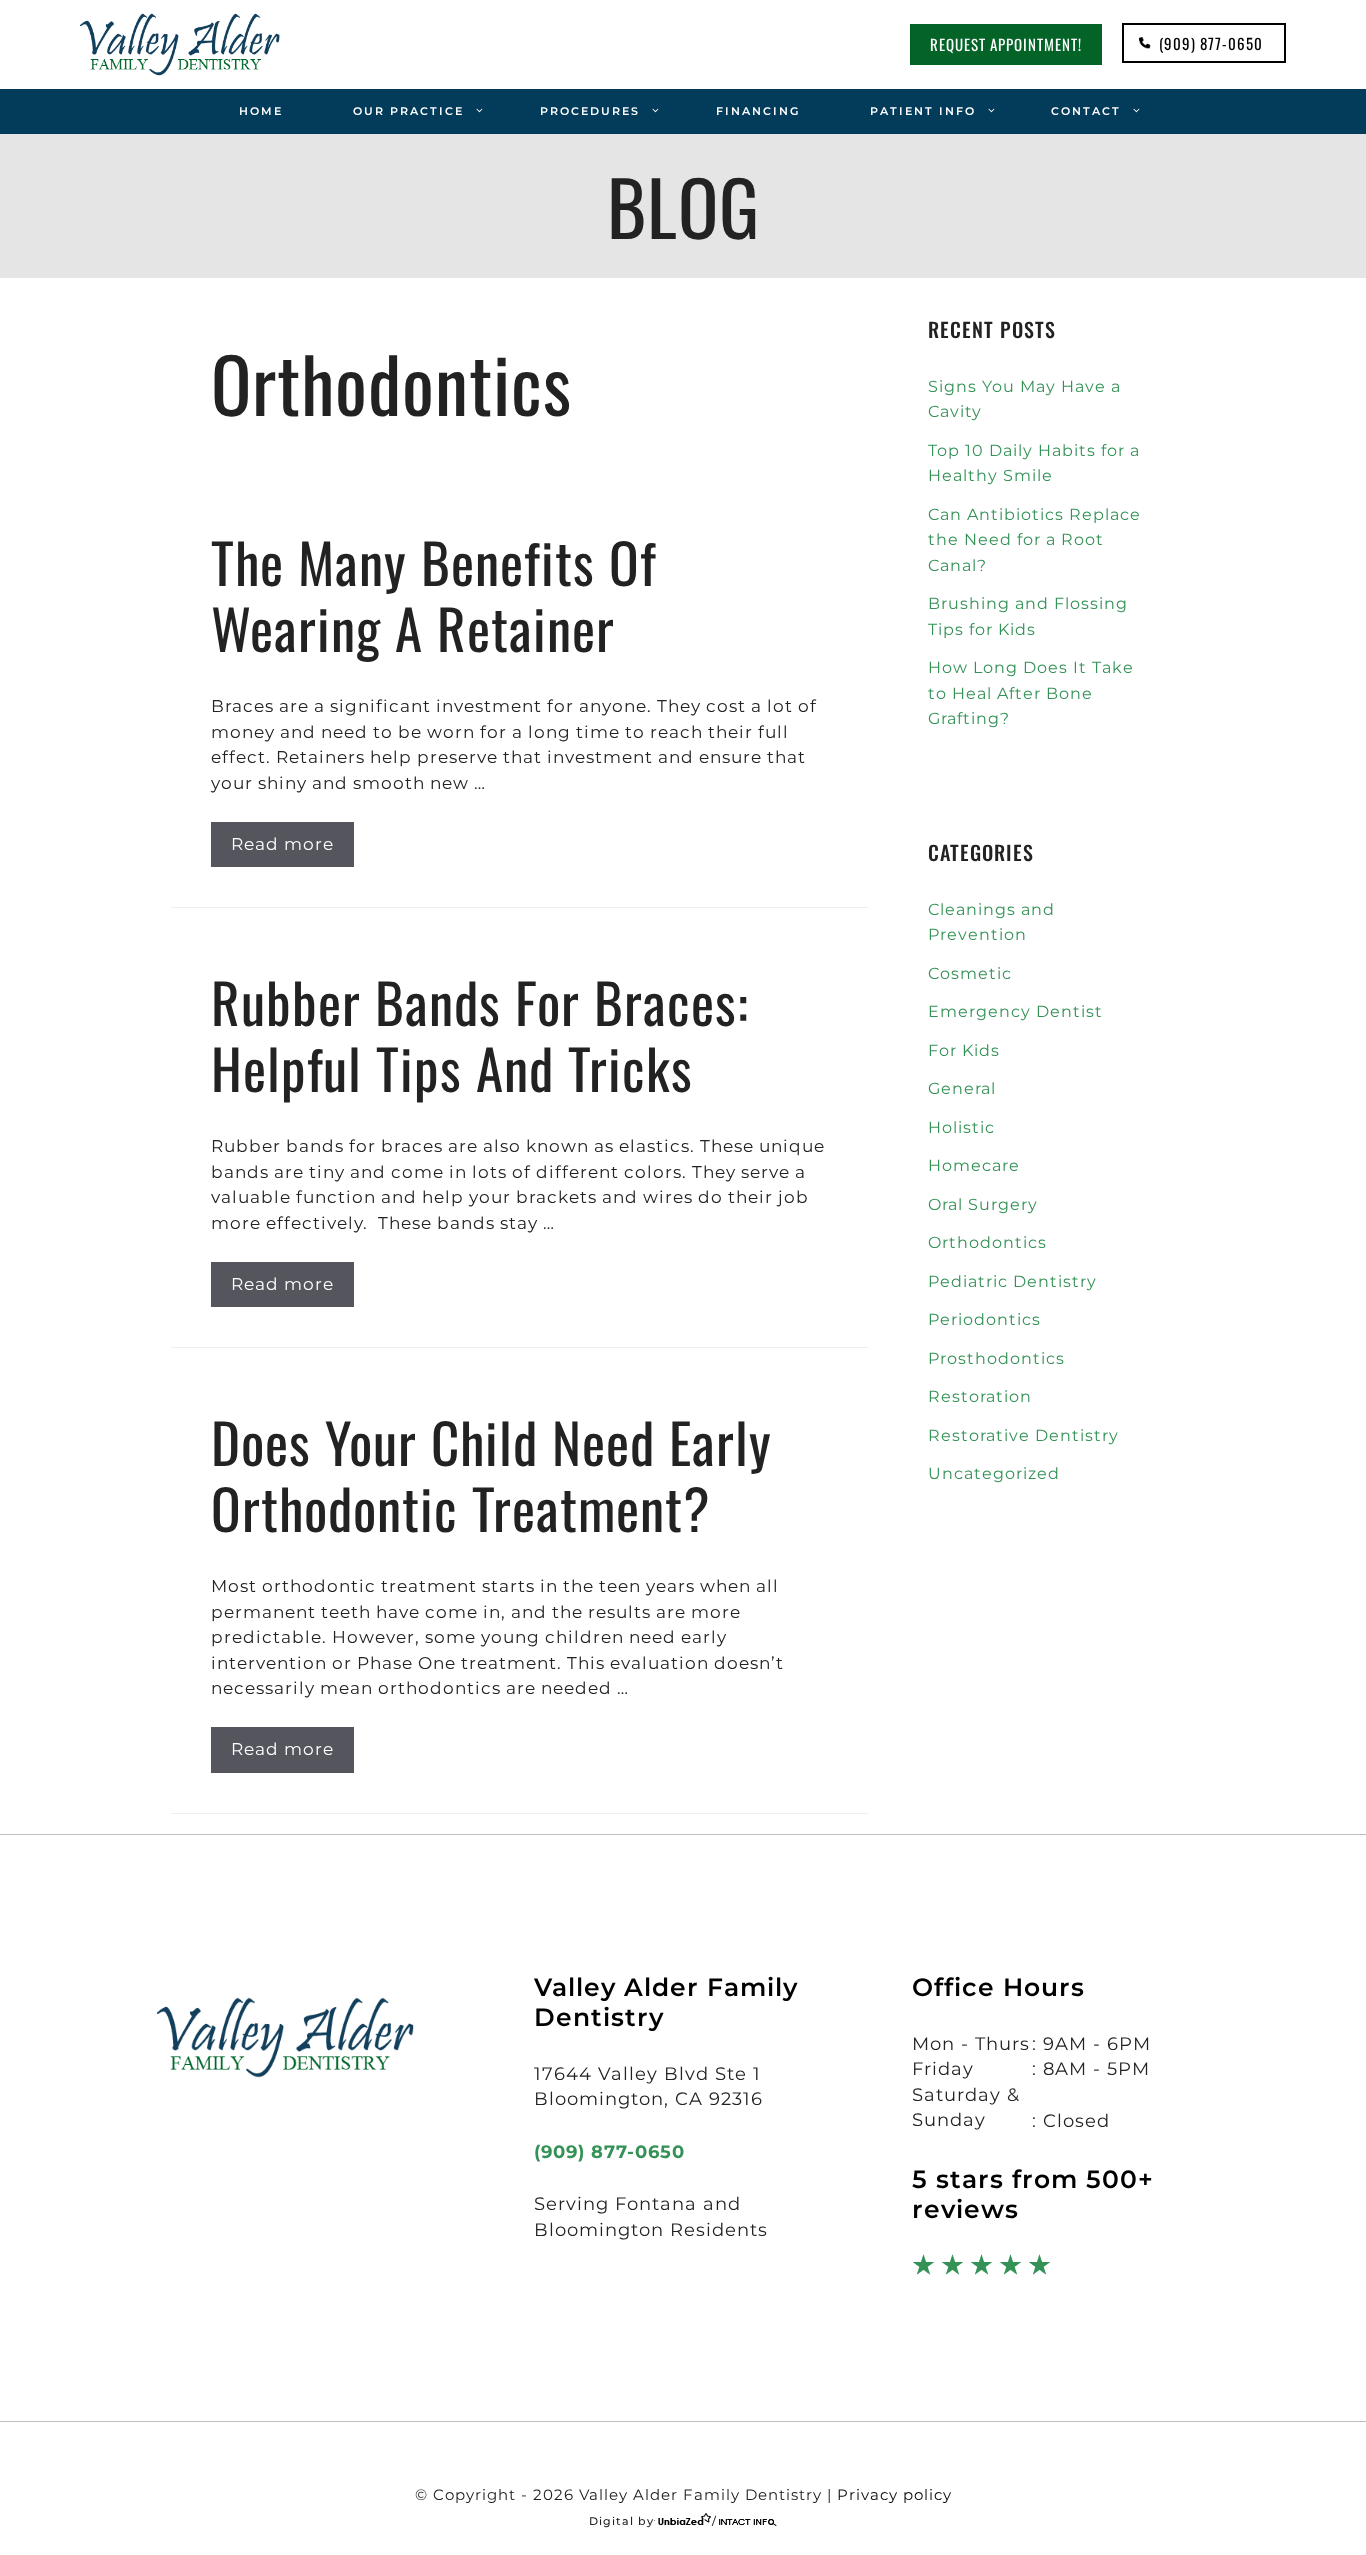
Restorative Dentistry (1023, 1435)
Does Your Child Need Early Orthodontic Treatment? (491, 1474)
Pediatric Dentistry (1012, 1281)
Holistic (961, 1127)
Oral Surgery (983, 1204)
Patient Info (923, 111)
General (962, 1088)
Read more (282, 844)
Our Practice (408, 111)
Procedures (590, 111)
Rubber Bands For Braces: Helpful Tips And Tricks (480, 1034)
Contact (1086, 111)
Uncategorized (994, 1473)
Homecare (974, 1165)
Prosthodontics (996, 1358)
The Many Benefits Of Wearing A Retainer (434, 594)
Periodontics (984, 1319)
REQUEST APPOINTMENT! (1006, 44)
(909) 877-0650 (1211, 43)
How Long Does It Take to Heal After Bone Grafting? (1031, 693)
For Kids (964, 1050)
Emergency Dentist (1015, 1011)
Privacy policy (894, 2494)
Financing (758, 111)
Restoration (980, 1396)
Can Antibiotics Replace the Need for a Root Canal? (1034, 540)
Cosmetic (970, 973)
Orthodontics (987, 1242)
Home (261, 111)
